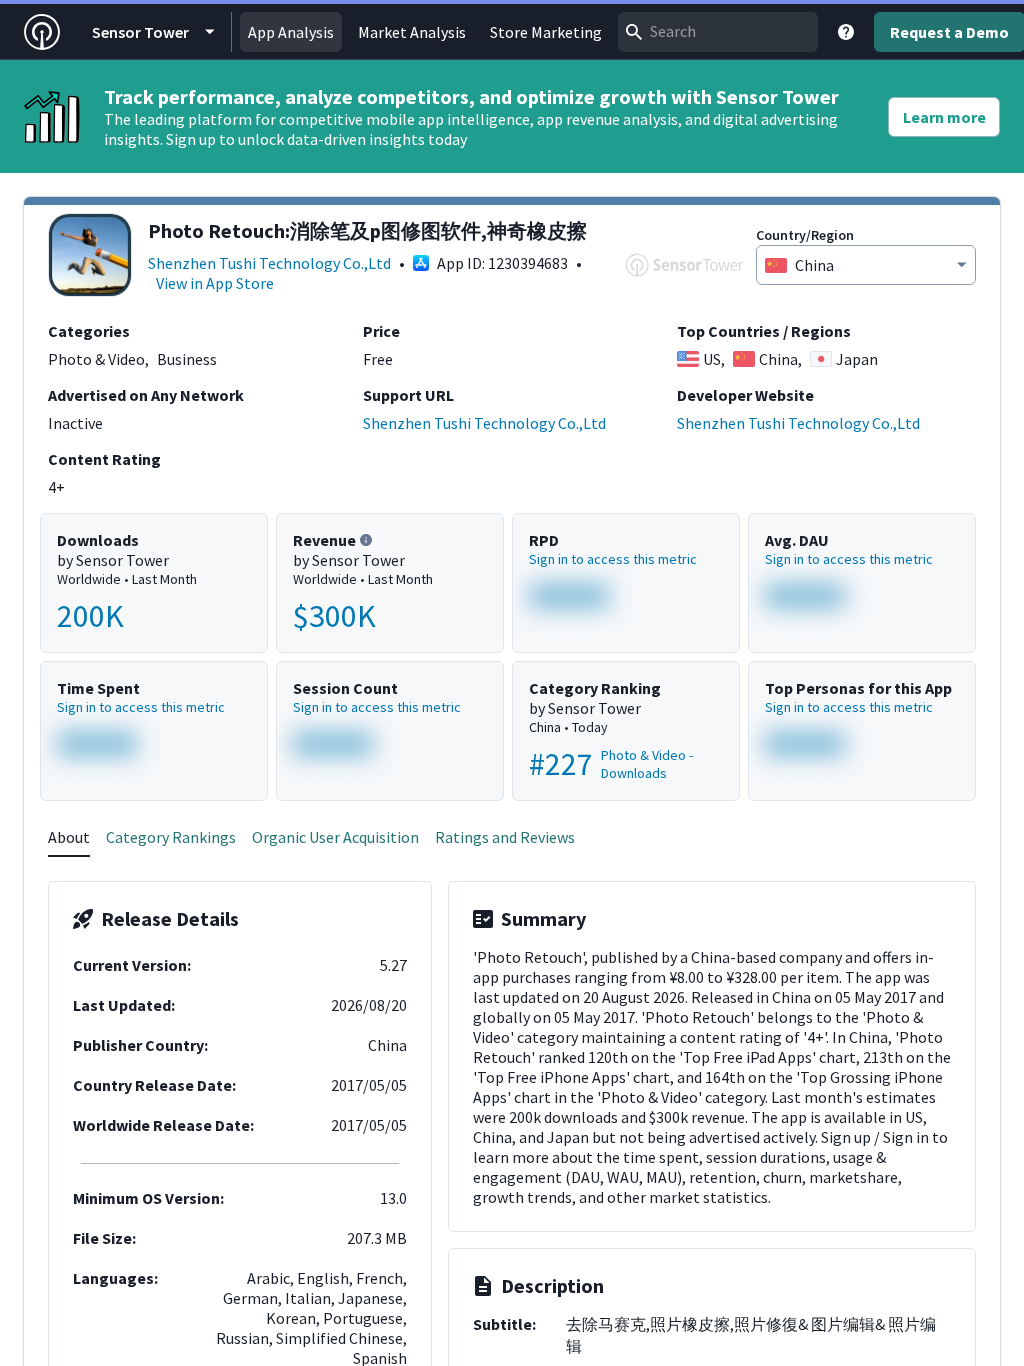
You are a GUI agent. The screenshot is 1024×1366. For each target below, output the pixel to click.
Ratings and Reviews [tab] (505, 837)
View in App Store (215, 283)
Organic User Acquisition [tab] (335, 837)
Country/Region (805, 235)
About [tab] (69, 837)
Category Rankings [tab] (171, 837)
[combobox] (718, 32)
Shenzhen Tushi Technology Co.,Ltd (269, 263)
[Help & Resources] (846, 32)
